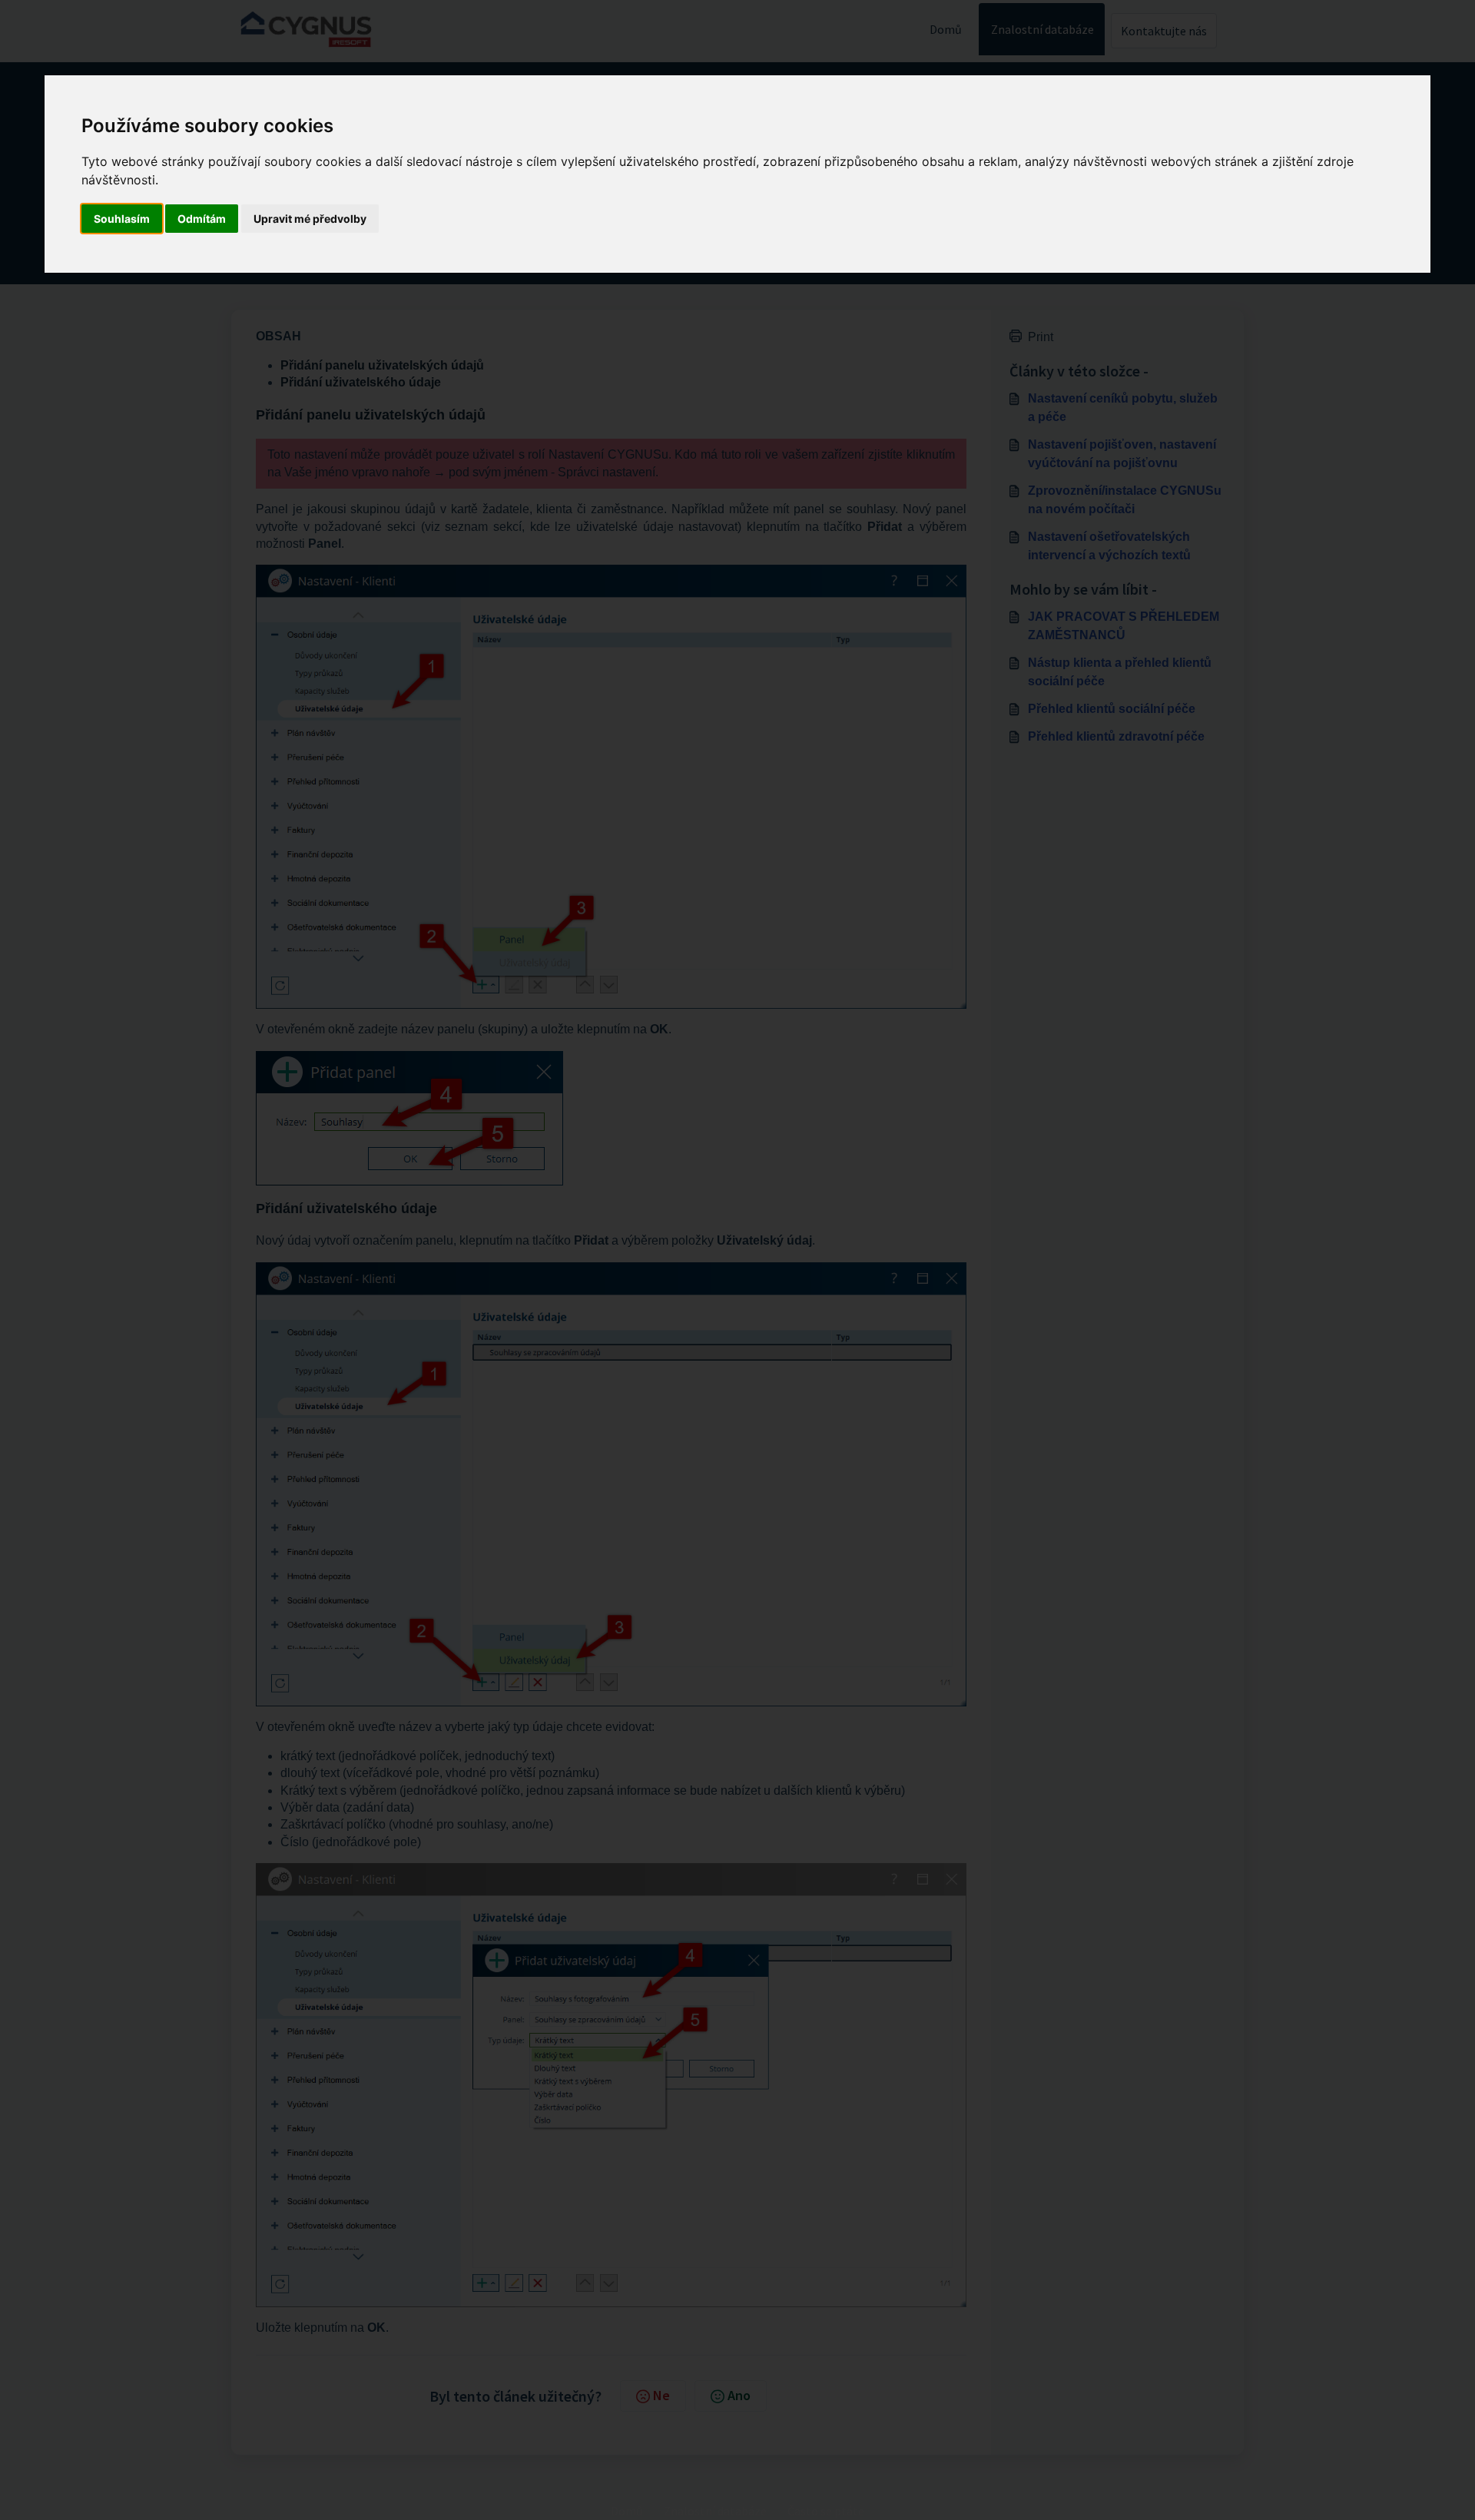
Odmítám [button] (202, 219)
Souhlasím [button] (122, 219)
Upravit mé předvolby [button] (310, 219)
